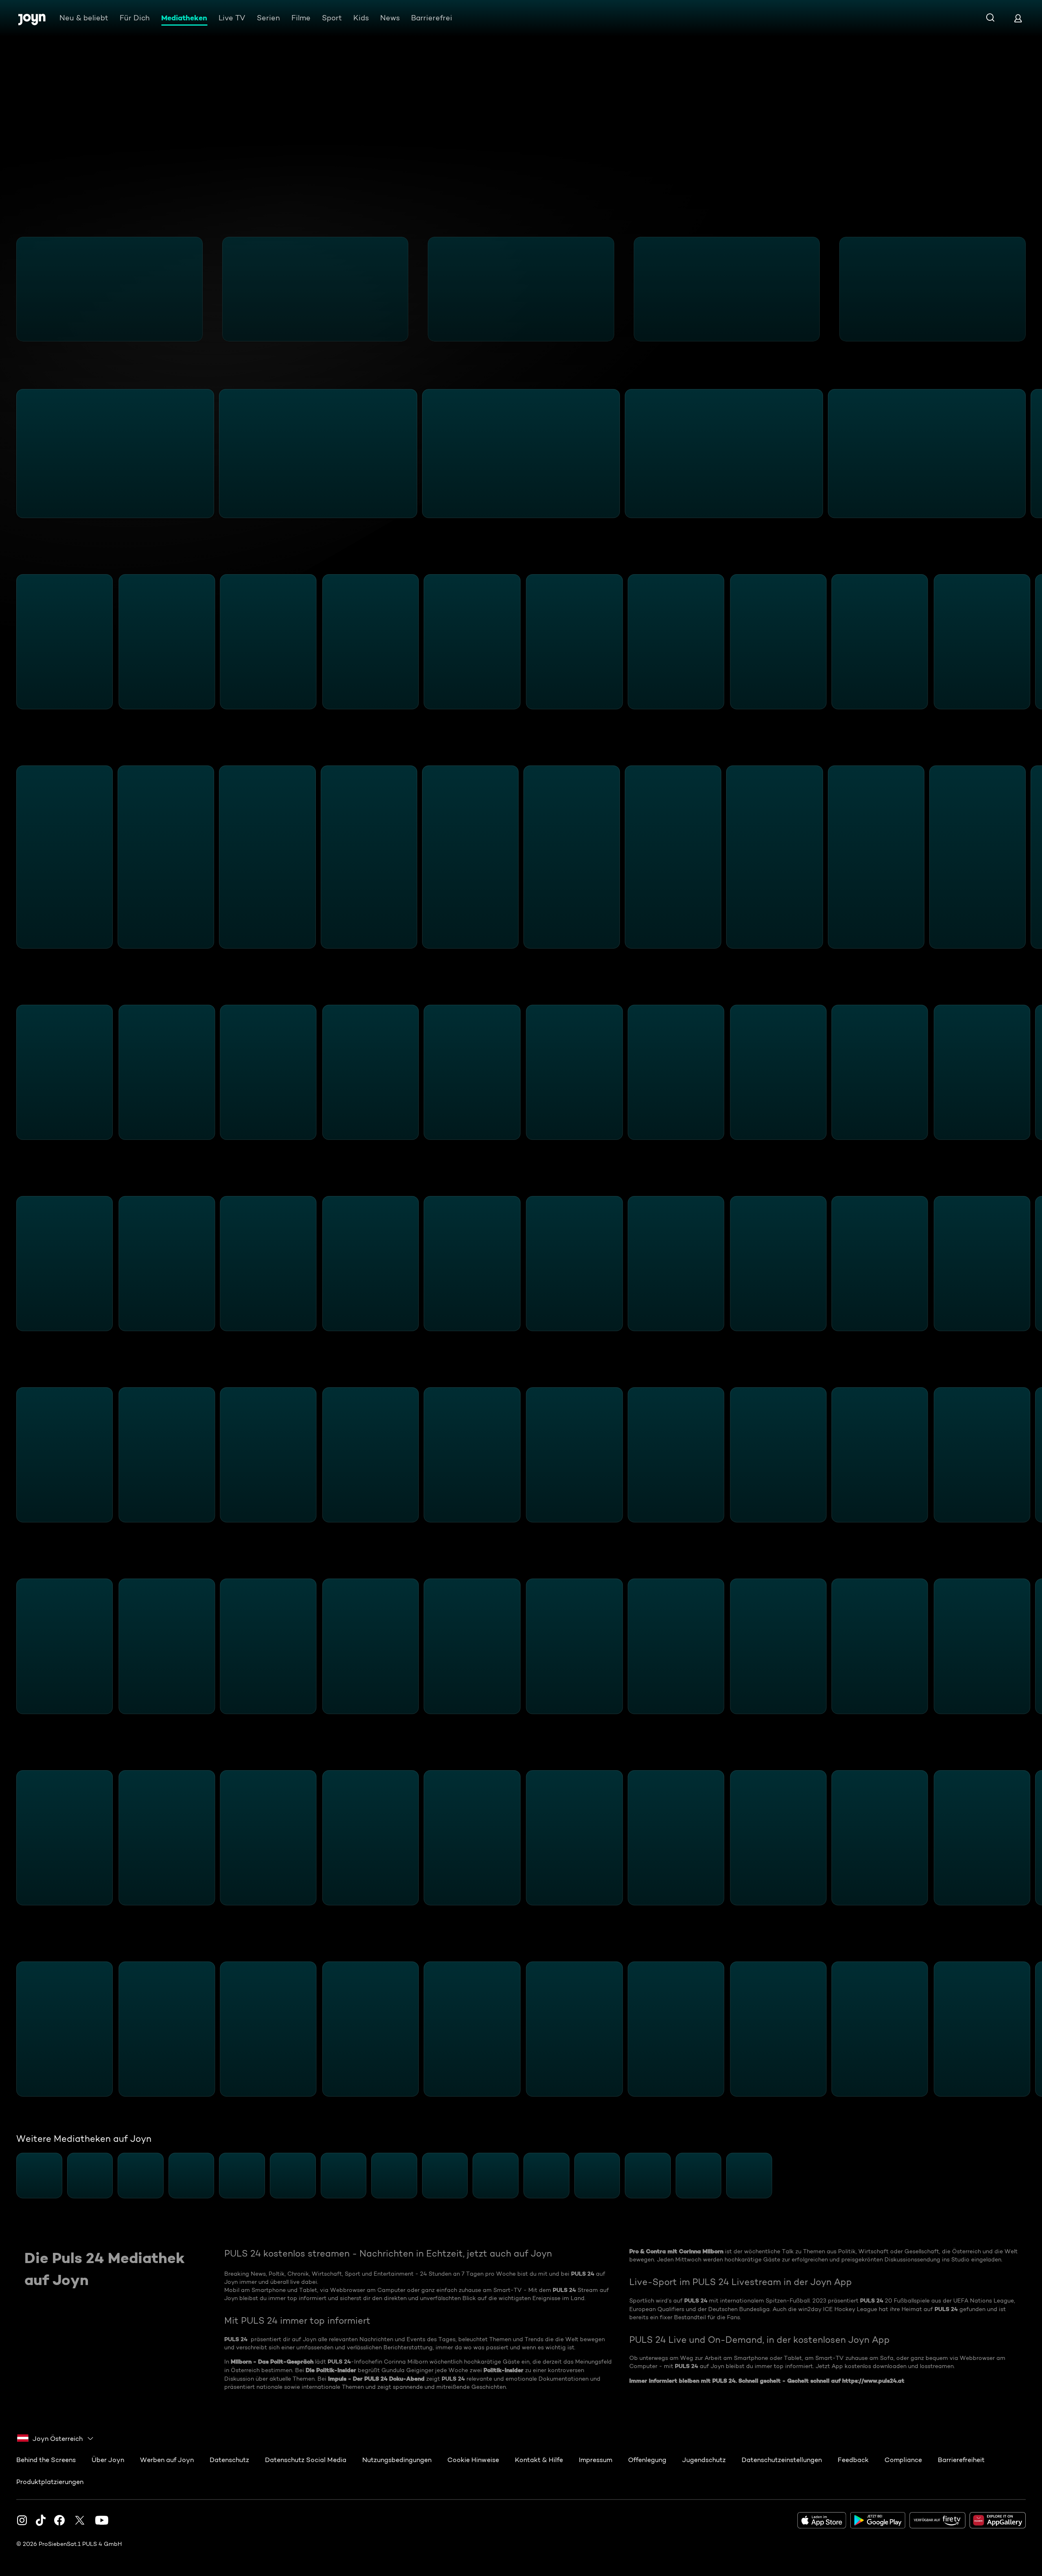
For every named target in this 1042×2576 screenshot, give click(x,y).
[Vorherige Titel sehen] (11, 289)
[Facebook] (59, 2520)
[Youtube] (102, 2520)
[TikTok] (41, 2520)
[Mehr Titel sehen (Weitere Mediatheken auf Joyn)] (1031, 2176)
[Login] (1018, 18)
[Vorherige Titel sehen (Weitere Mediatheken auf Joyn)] (11, 2176)
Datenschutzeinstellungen (782, 2460)
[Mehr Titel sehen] (1031, 289)
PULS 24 (583, 2274)
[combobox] (56, 2438)
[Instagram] (22, 2520)
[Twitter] (80, 2520)
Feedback (853, 2460)
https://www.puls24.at (873, 2381)
